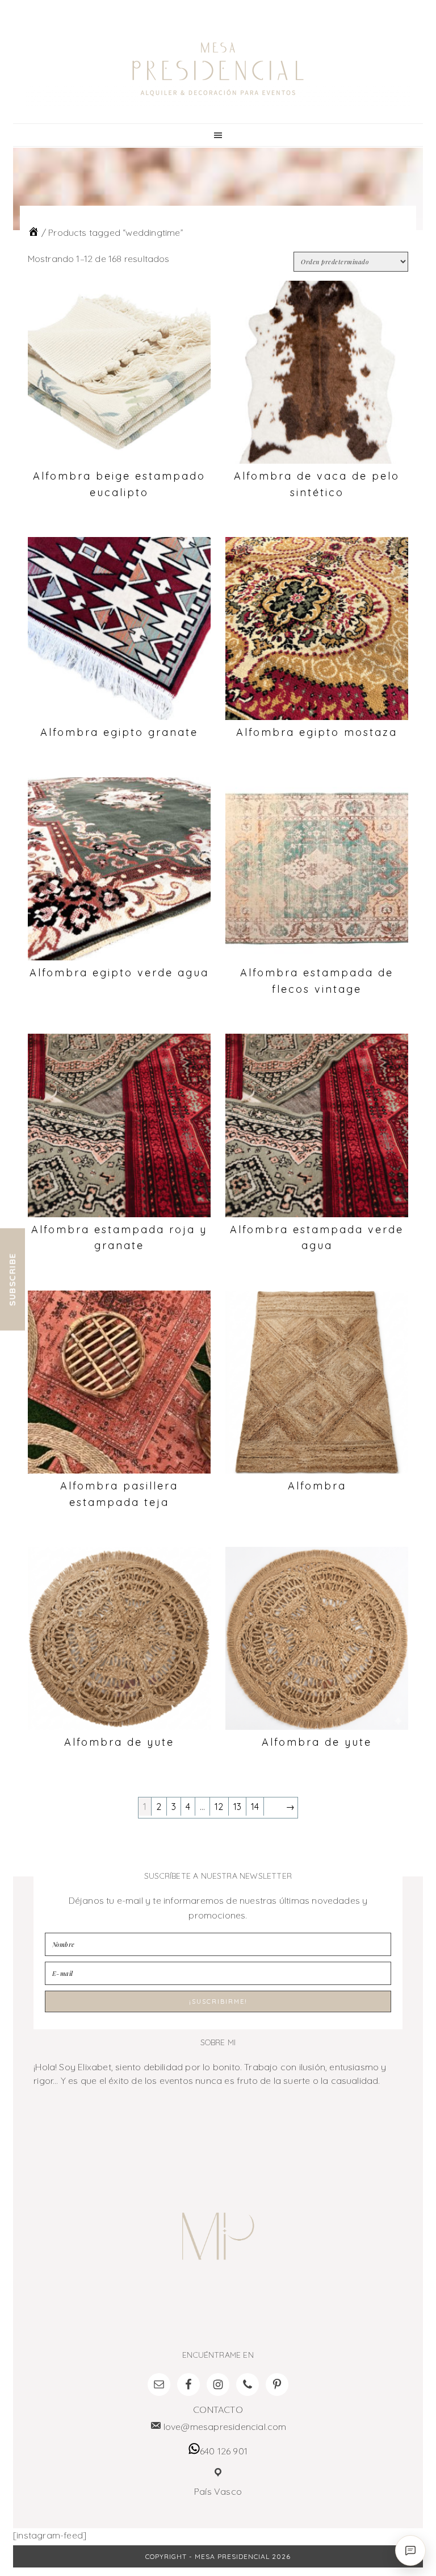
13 (237, 1807)
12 (219, 1807)
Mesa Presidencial (218, 69)
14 (255, 1807)
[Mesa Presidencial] (33, 232)
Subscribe (12, 1279)
